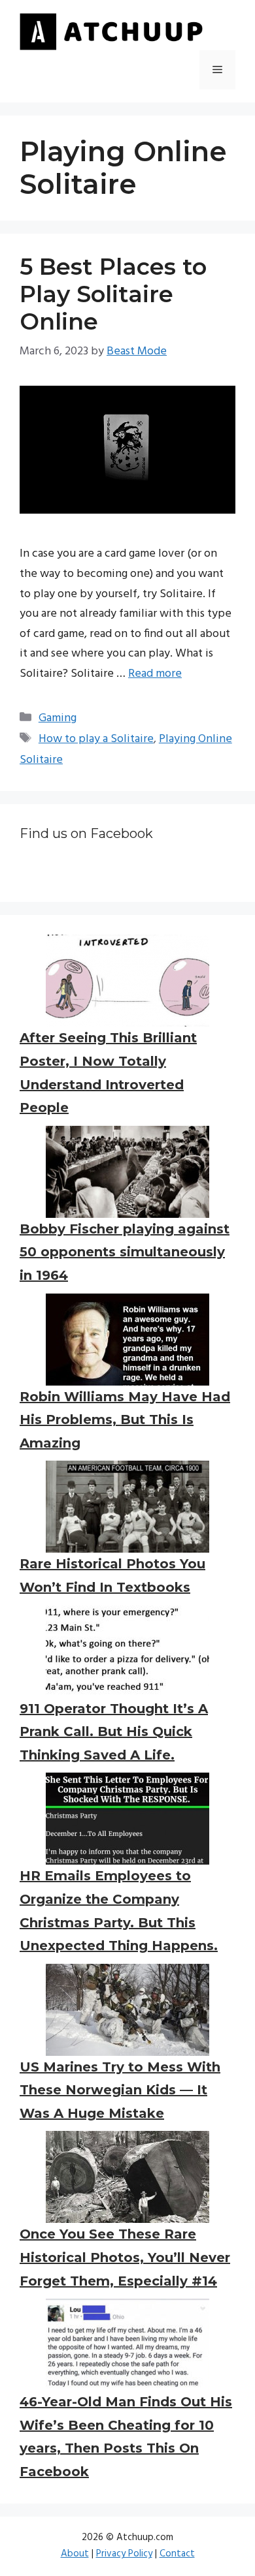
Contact (177, 2554)
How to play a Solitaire (96, 739)
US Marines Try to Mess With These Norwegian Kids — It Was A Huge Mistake (120, 2090)
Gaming (58, 718)
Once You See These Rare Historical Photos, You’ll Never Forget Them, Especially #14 (125, 2257)
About (75, 2554)
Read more (155, 674)
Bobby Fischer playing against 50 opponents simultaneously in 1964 (125, 1252)
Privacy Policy (124, 2554)
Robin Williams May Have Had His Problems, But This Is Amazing (125, 1420)
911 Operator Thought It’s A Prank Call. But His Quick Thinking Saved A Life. (114, 1732)
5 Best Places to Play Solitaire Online (113, 294)
